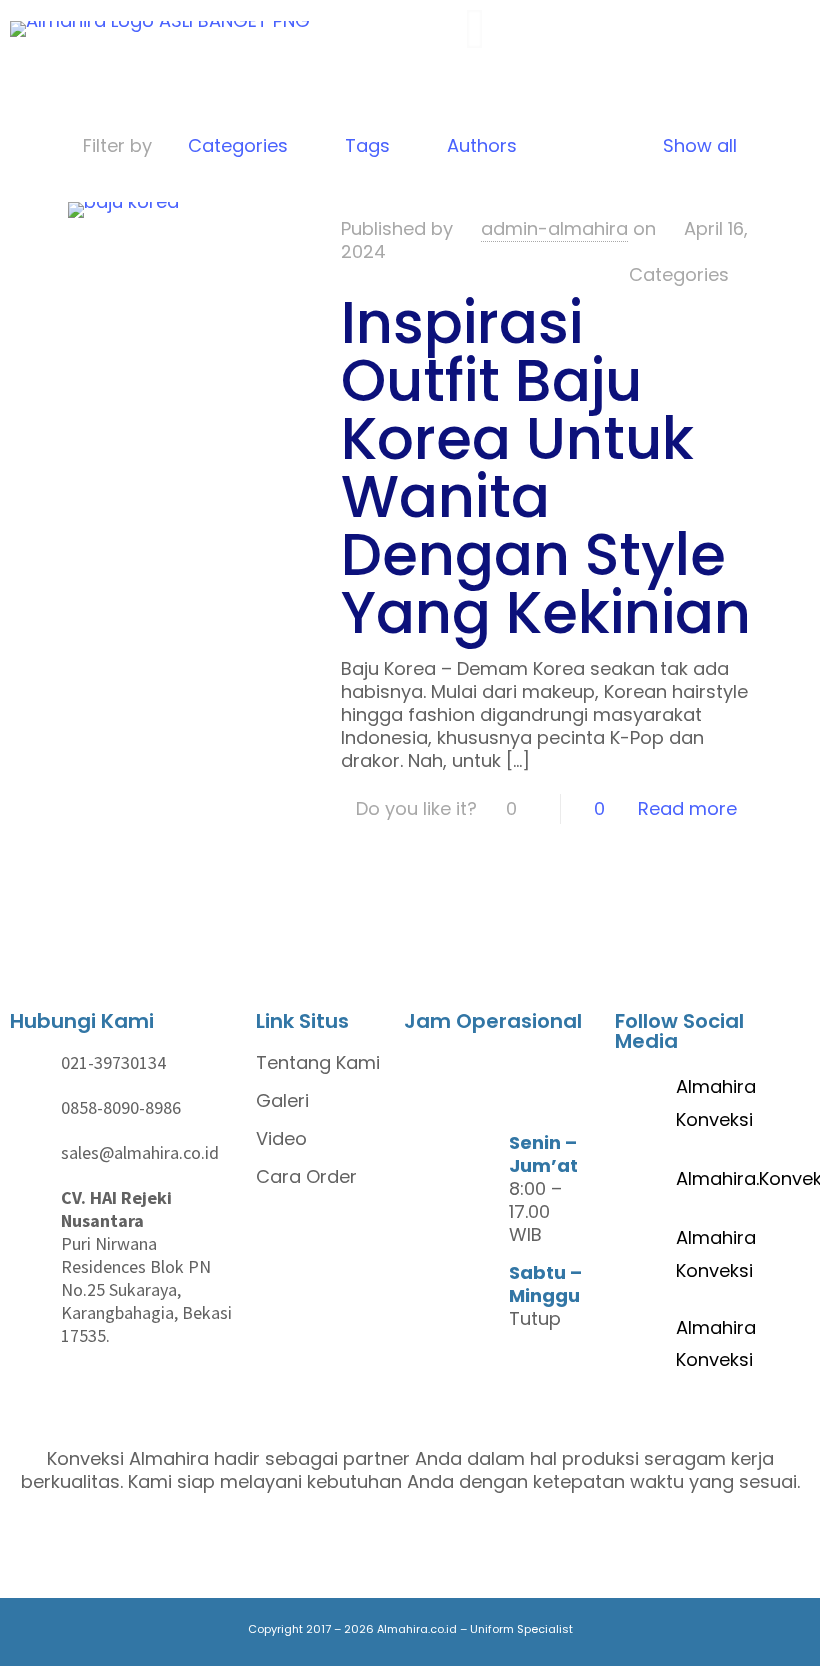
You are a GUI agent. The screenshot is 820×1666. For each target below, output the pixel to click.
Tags (367, 145)
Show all (700, 145)
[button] (425, 29)
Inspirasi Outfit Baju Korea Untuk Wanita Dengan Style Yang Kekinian (546, 467)
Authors (482, 145)
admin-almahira (554, 228)
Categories (238, 145)
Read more (687, 808)
